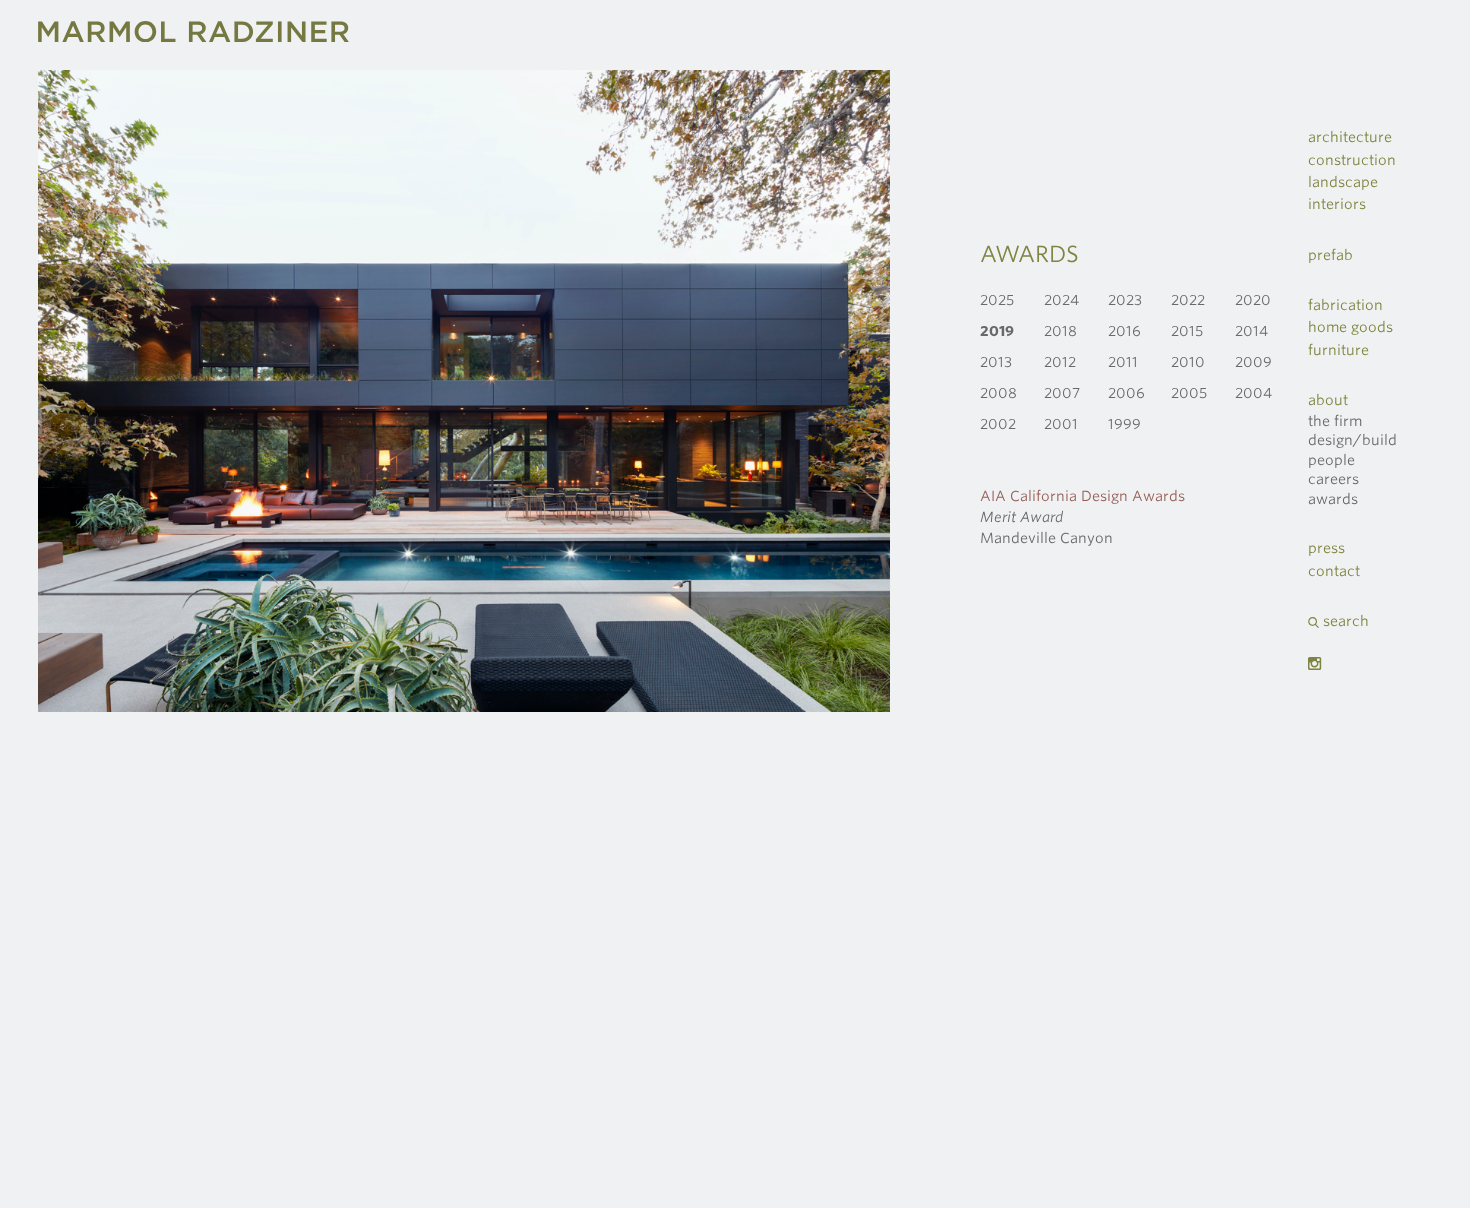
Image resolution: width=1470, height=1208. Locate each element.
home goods (1350, 327)
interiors (1337, 204)
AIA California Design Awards (1082, 496)
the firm (1335, 421)
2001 (1061, 424)
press (1326, 548)
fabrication (1345, 305)
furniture (1338, 350)
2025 (997, 300)
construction (1352, 160)
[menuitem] (1373, 327)
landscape (1343, 182)
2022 (1188, 300)
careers (1333, 479)
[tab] (1373, 137)
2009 (1253, 362)
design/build (1352, 440)
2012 (1060, 362)
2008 (998, 393)
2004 (1253, 393)
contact (1334, 571)
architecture (1350, 137)
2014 (1251, 331)
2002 (998, 424)
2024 (1061, 300)
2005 (1189, 393)
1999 (1124, 424)
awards (1333, 499)
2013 (996, 362)
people (1331, 460)
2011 (1123, 362)
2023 (1125, 300)
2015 (1187, 331)
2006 (1126, 393)
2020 (1253, 300)
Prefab (1330, 255)
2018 (1060, 331)
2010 (1188, 362)
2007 (1062, 393)
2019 (997, 331)
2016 (1124, 331)
